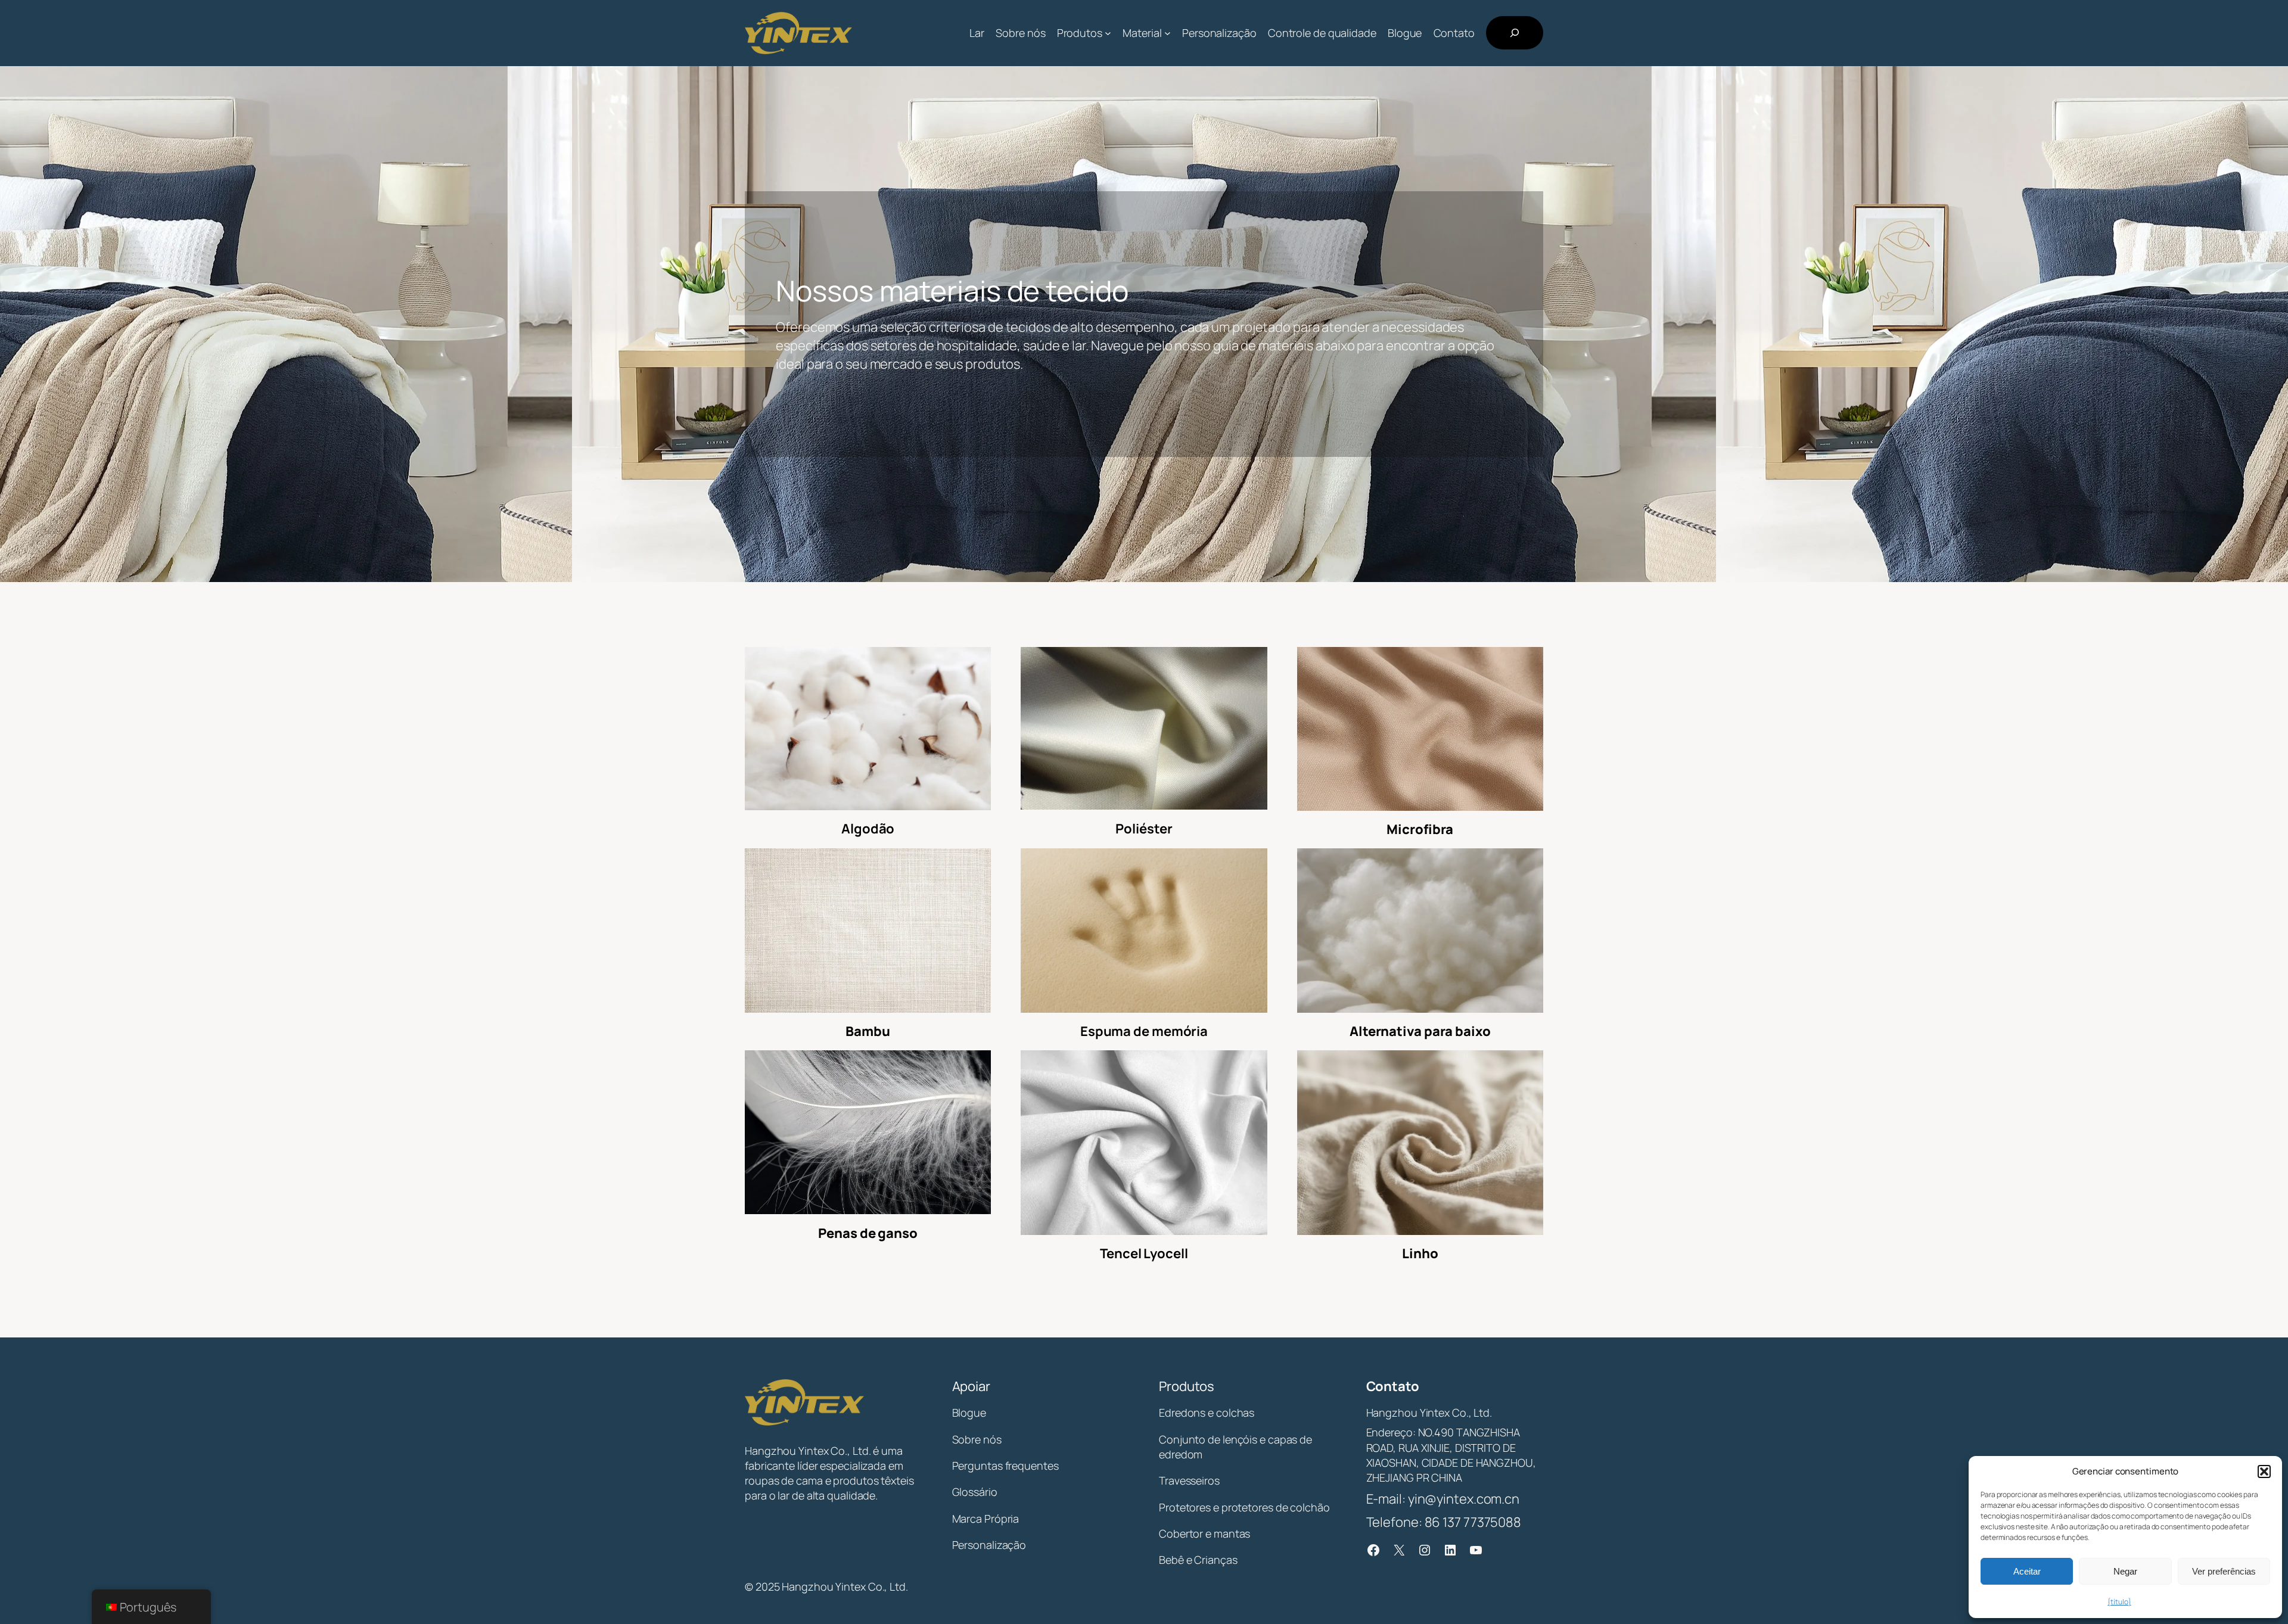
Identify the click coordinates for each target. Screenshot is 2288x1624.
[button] (2264, 1471)
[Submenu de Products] (1108, 33)
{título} (2119, 1602)
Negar (2125, 1571)
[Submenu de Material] (1168, 33)
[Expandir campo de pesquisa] (1515, 33)
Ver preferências (2224, 1571)
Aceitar (2027, 1571)
